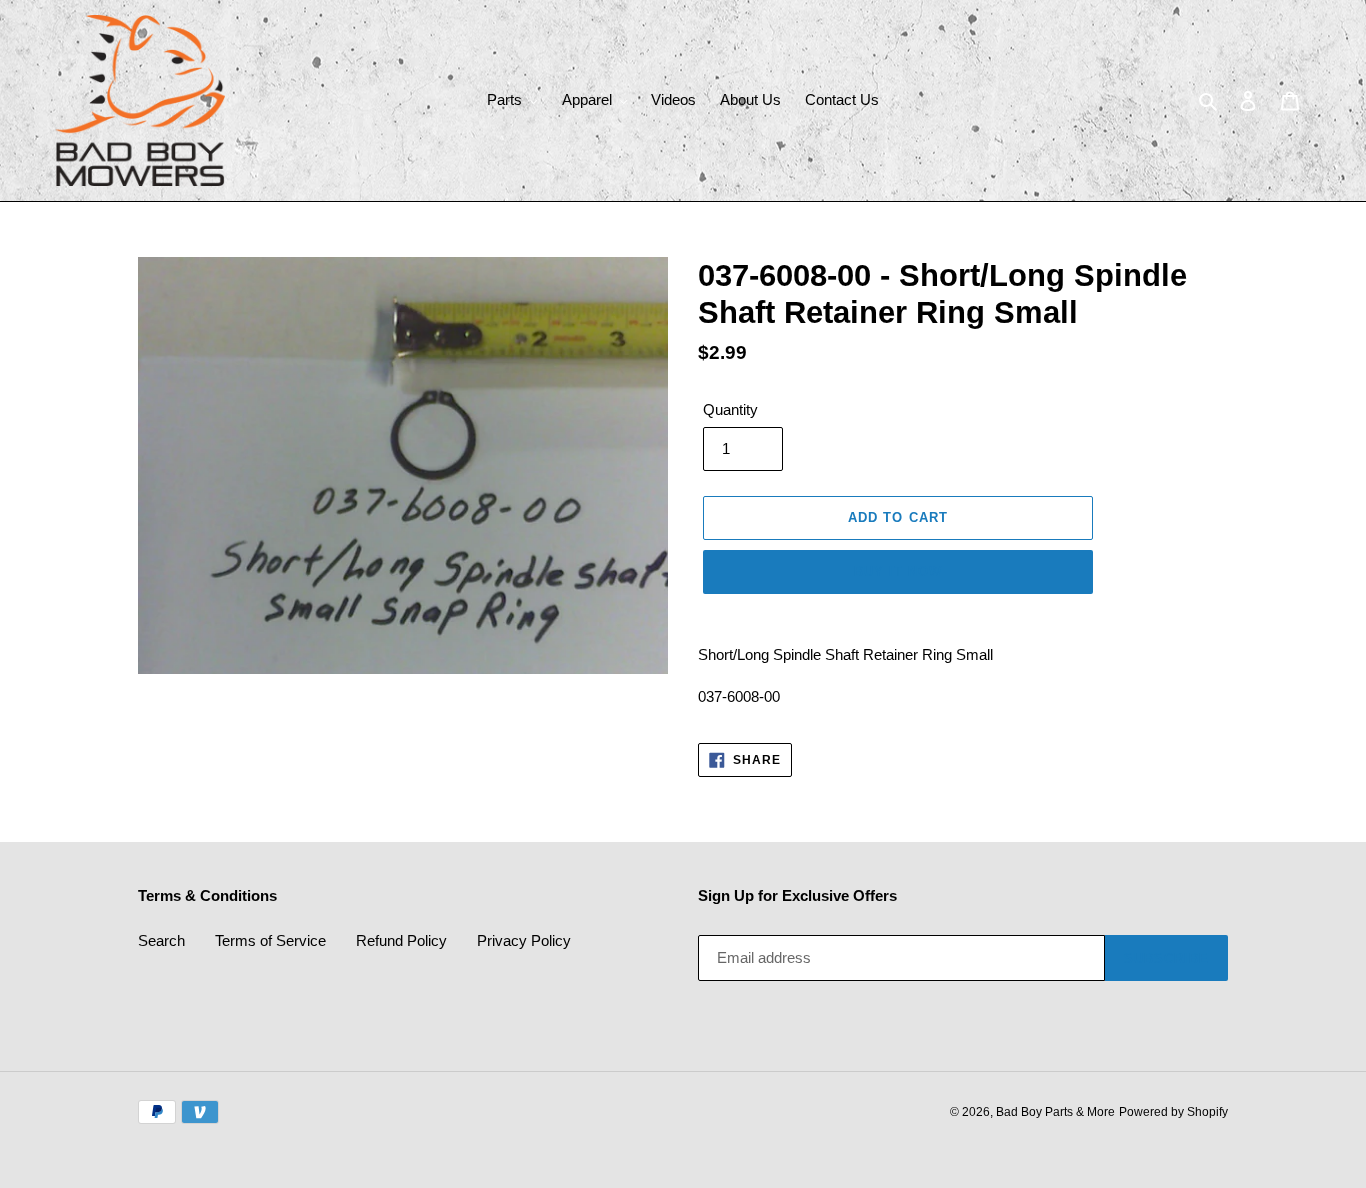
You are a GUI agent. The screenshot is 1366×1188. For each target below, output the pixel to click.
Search (161, 940)
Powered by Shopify (1173, 1112)
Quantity (730, 409)
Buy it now (898, 571)
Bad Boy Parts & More (1055, 1112)
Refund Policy (401, 940)
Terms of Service (270, 940)
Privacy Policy (524, 940)
